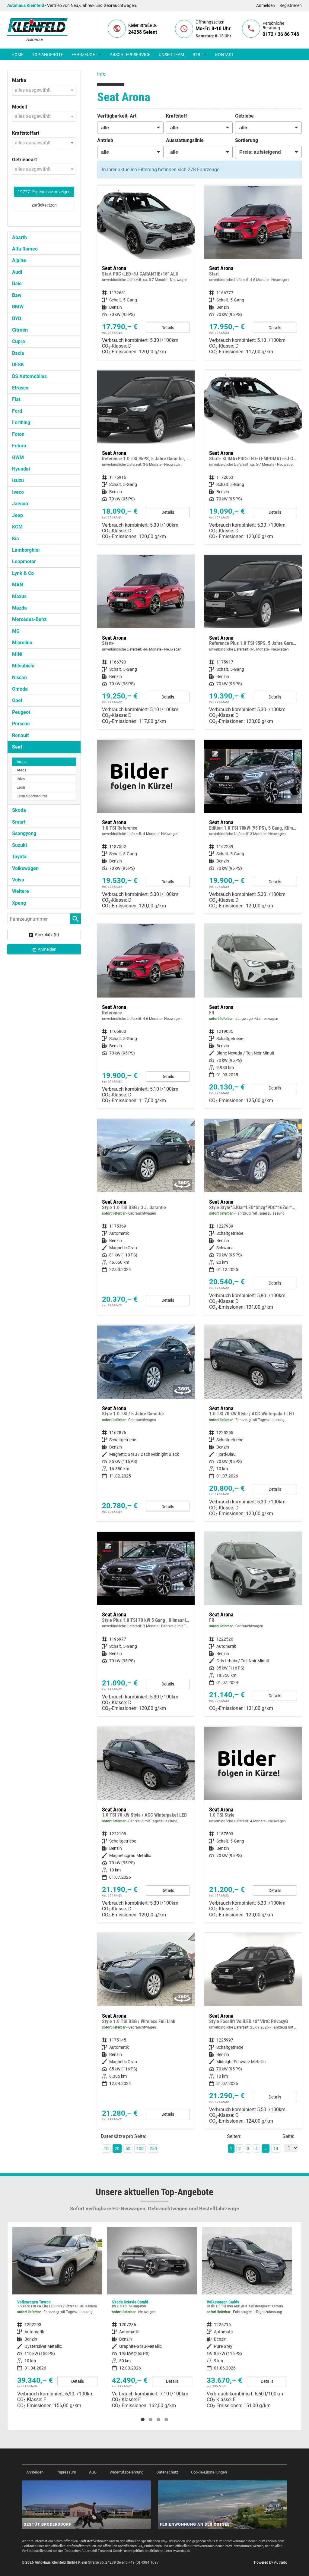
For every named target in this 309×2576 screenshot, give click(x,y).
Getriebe (244, 116)
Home (18, 55)
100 (140, 2149)
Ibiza (21, 779)
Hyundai (21, 469)
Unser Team (171, 55)
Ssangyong (24, 833)
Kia (16, 539)
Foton (18, 434)
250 (153, 2149)
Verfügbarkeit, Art (117, 116)
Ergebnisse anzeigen (44, 192)
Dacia (18, 353)
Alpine (19, 260)
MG (16, 631)
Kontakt (225, 55)
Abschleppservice (130, 55)
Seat (17, 747)
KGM (17, 527)
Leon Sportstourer (32, 796)
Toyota (19, 857)
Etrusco (20, 388)
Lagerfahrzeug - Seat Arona (253, 1217)
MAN (18, 585)
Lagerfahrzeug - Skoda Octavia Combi (57, 2320)
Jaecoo (20, 504)
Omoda (20, 689)
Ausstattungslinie (185, 140)
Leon (21, 787)
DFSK (18, 365)
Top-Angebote (48, 55)
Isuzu (18, 480)
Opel (17, 700)
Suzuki (19, 845)
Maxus (19, 596)
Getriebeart (24, 160)
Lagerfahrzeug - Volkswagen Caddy (152, 2320)
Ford (17, 411)
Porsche (21, 724)
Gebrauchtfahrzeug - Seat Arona (253, 1016)
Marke (19, 80)
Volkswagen (25, 868)
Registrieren (291, 5)
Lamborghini (26, 550)
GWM (18, 457)
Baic (17, 284)
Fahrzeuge (83, 55)
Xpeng (19, 903)
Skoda (19, 810)
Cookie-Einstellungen (209, 2472)
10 (106, 2149)
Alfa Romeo (25, 249)
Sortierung (247, 140)
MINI (17, 654)
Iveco (18, 492)
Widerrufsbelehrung (126, 2472)
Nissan (19, 678)
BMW (18, 307)
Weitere (21, 891)
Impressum (66, 2472)
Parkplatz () (47, 935)
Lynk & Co (23, 573)
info (101, 74)
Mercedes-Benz (29, 619)
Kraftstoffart (26, 133)
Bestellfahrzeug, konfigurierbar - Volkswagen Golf (247, 2309)
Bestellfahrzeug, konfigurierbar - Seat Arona (146, 1016)
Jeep (18, 515)
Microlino (22, 643)
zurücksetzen (44, 205)
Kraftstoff (177, 116)
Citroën (20, 330)
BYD (17, 318)
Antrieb (105, 140)
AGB (93, 2472)
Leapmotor (24, 561)
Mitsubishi (23, 666)
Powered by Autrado (271, 2562)
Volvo (18, 880)
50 (128, 2149)
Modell (19, 107)
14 (276, 2149)
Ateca (22, 770)
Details (168, 328)
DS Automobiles (29, 376)
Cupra (19, 341)
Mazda (19, 608)
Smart (19, 822)
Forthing (21, 423)
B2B (196, 55)
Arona (22, 762)
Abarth (19, 237)
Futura (19, 446)
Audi (17, 272)
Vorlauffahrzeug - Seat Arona (253, 2031)
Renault (20, 735)
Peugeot (21, 712)
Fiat (16, 399)
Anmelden (266, 5)
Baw (17, 295)
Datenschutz (167, 2472)
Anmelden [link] (47, 949)
